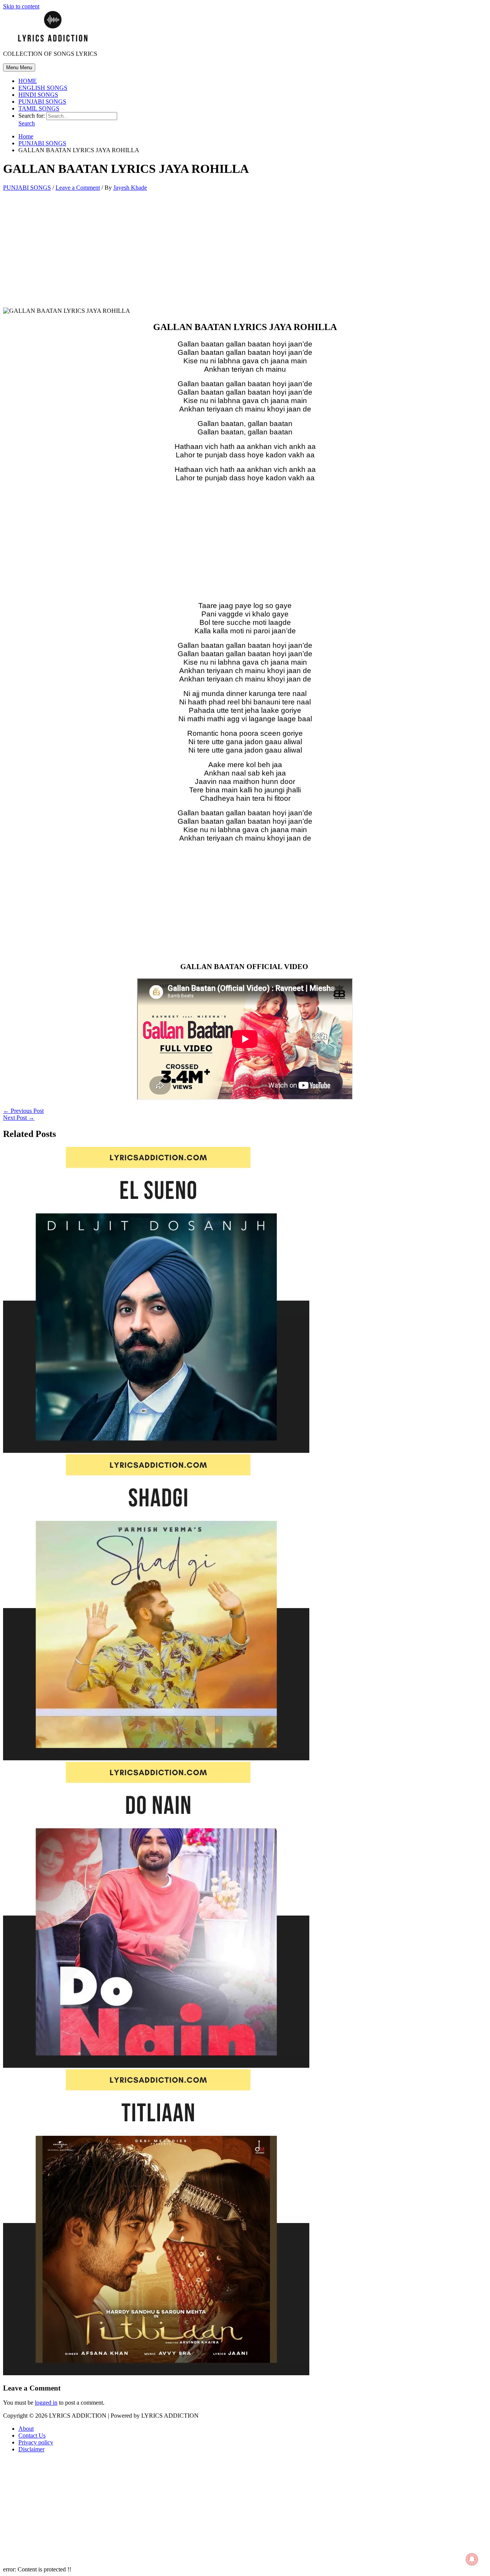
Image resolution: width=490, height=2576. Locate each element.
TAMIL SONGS (39, 108)
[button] (27, 123)
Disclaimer (31, 2449)
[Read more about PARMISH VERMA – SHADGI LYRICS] (156, 1758)
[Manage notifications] (472, 2559)
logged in (46, 2403)
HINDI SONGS (38, 95)
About (26, 2429)
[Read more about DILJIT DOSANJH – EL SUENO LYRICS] (156, 1451)
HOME (28, 81)
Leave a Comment (78, 188)
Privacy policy (36, 2442)
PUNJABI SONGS (42, 102)
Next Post (19, 1118)
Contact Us (32, 2435)
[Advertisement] (245, 251)
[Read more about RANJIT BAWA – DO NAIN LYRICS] (156, 2066)
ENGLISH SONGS (43, 88)
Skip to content (21, 6)
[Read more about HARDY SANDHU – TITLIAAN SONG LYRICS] (156, 2373)
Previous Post (23, 1111)
